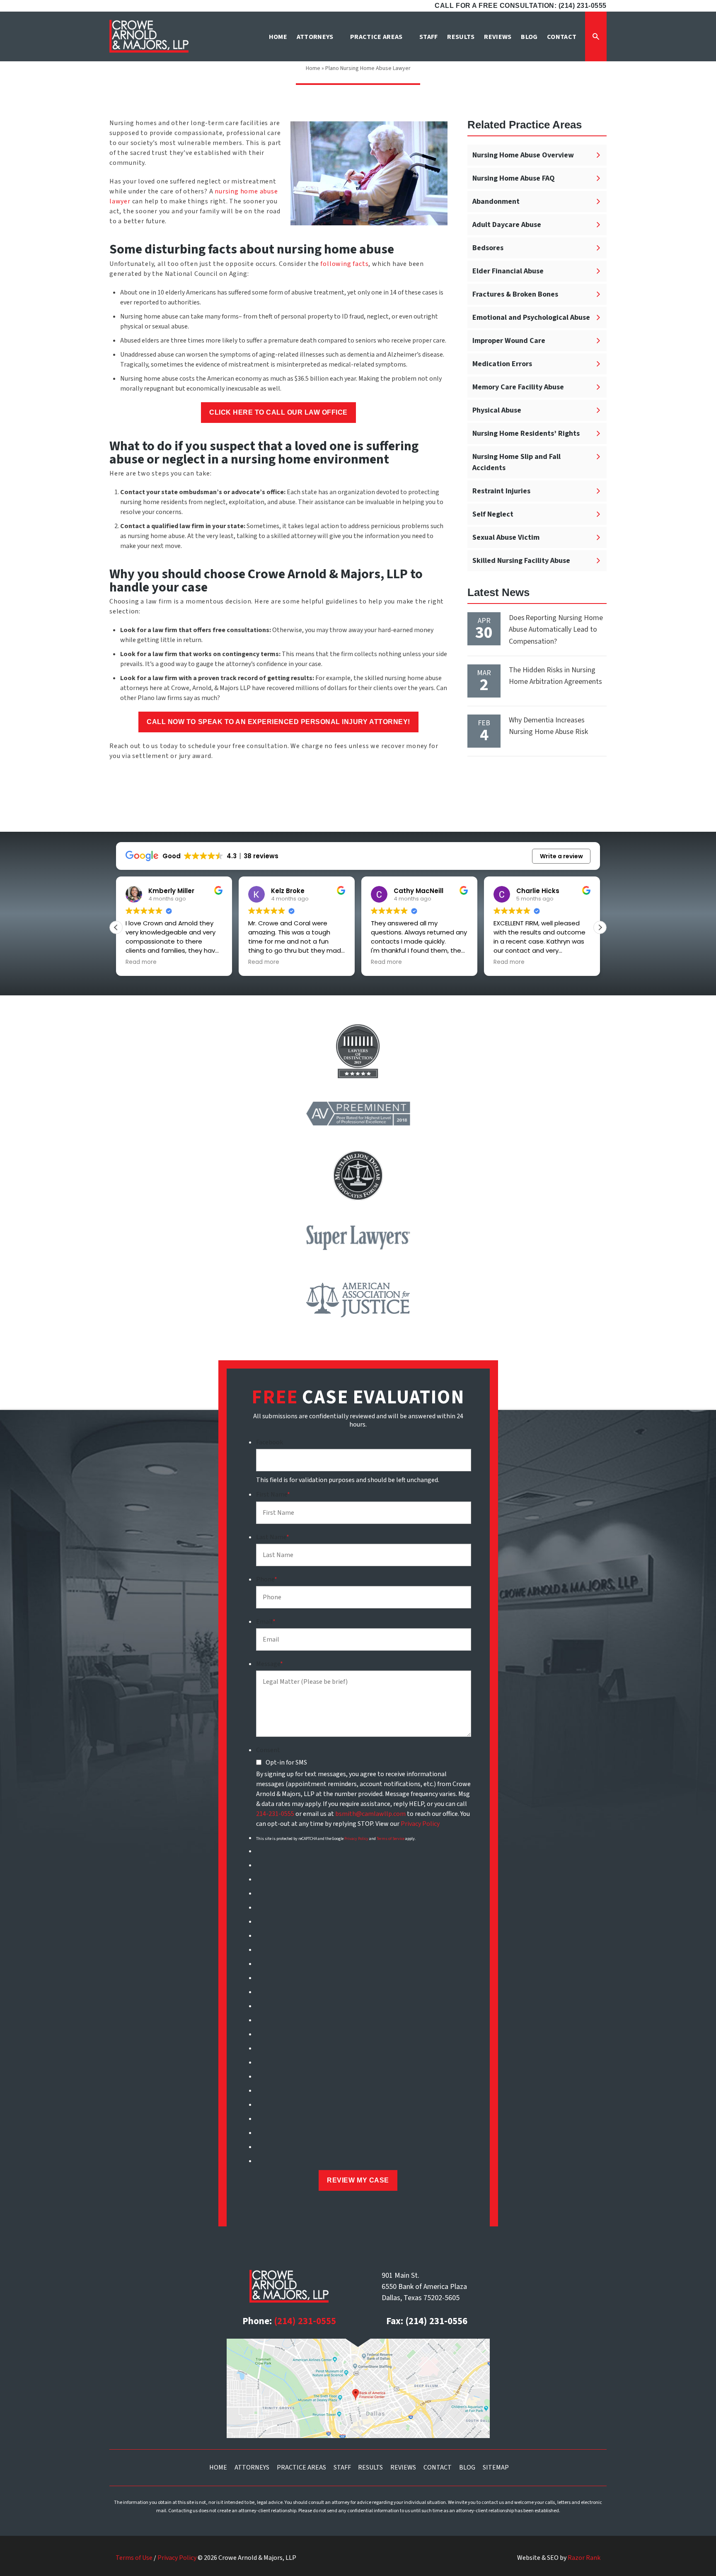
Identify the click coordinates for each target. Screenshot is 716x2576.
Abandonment (496, 202)
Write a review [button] (561, 856)
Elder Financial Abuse (508, 271)
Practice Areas (301, 2467)
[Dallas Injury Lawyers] (149, 36)
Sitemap (496, 2467)
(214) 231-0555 (305, 2321)
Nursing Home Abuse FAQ (514, 178)
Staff (342, 2467)
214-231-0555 (275, 1814)
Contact (438, 2467)
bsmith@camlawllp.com (370, 1814)
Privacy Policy (420, 1824)
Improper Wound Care (509, 341)
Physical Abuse (497, 410)
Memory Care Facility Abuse (518, 387)
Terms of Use (134, 2558)
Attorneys (252, 2467)
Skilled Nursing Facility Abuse (521, 561)
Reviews (403, 2467)
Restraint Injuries (501, 491)
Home (313, 68)
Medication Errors (502, 364)
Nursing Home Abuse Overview (523, 155)
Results (370, 2467)
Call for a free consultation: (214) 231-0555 (521, 6)
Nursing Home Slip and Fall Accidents (516, 462)
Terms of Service (391, 1839)
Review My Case (358, 2180)
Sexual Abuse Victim (506, 537)
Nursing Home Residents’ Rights (526, 433)
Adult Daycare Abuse (507, 225)
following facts (344, 264)
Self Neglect (493, 514)
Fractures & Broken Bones (515, 294)
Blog (467, 2467)
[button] (600, 927)
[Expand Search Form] (596, 36)
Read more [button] (141, 962)
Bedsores (488, 248)
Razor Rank (584, 2558)
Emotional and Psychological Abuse (531, 317)
